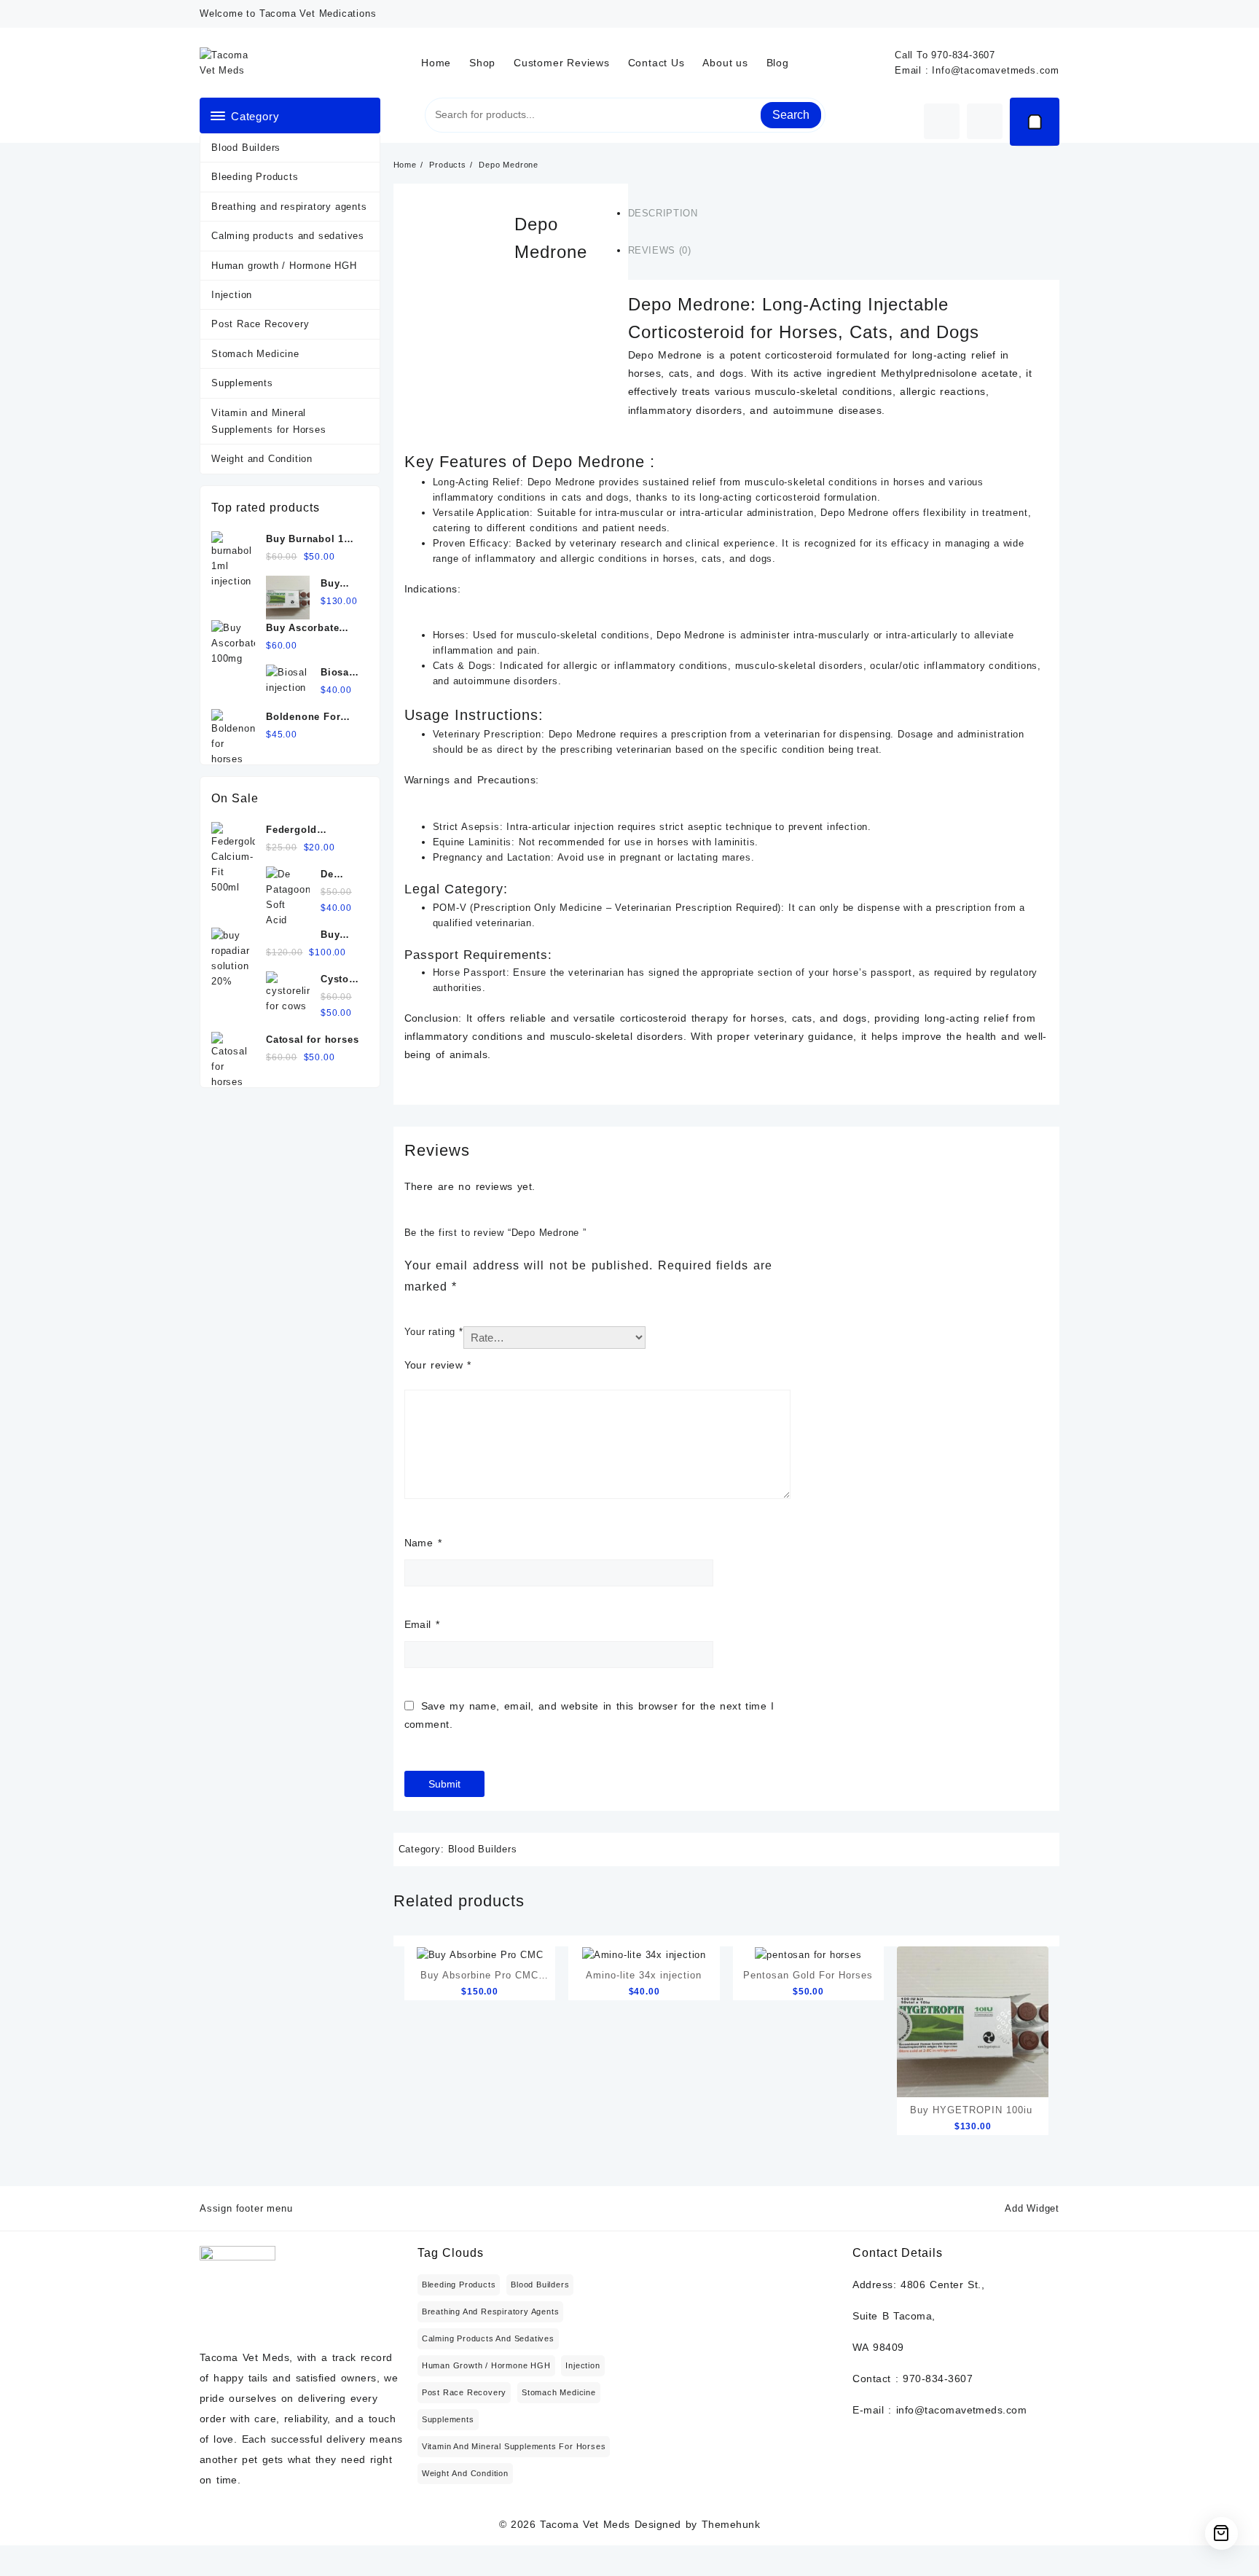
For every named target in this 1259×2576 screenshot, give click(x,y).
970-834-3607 (963, 55)
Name (423, 1543)
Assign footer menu (246, 2208)
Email (422, 1624)
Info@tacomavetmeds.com (996, 70)
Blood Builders (246, 148)
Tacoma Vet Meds (585, 2524)
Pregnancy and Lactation (492, 857)
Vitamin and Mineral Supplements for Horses (269, 421)
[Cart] (1035, 122)
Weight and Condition (262, 459)
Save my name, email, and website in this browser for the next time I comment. (589, 1715)
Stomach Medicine (255, 354)
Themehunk (731, 2524)
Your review (438, 1365)
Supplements (242, 383)
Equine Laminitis (472, 842)
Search (791, 115)
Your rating (434, 1332)
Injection (232, 295)
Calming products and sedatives (288, 236)
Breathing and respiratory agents (289, 207)
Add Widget (1032, 2208)
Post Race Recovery (260, 324)
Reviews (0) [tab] (660, 250)
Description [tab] (663, 213)
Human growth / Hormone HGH (284, 266)
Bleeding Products (255, 177)
